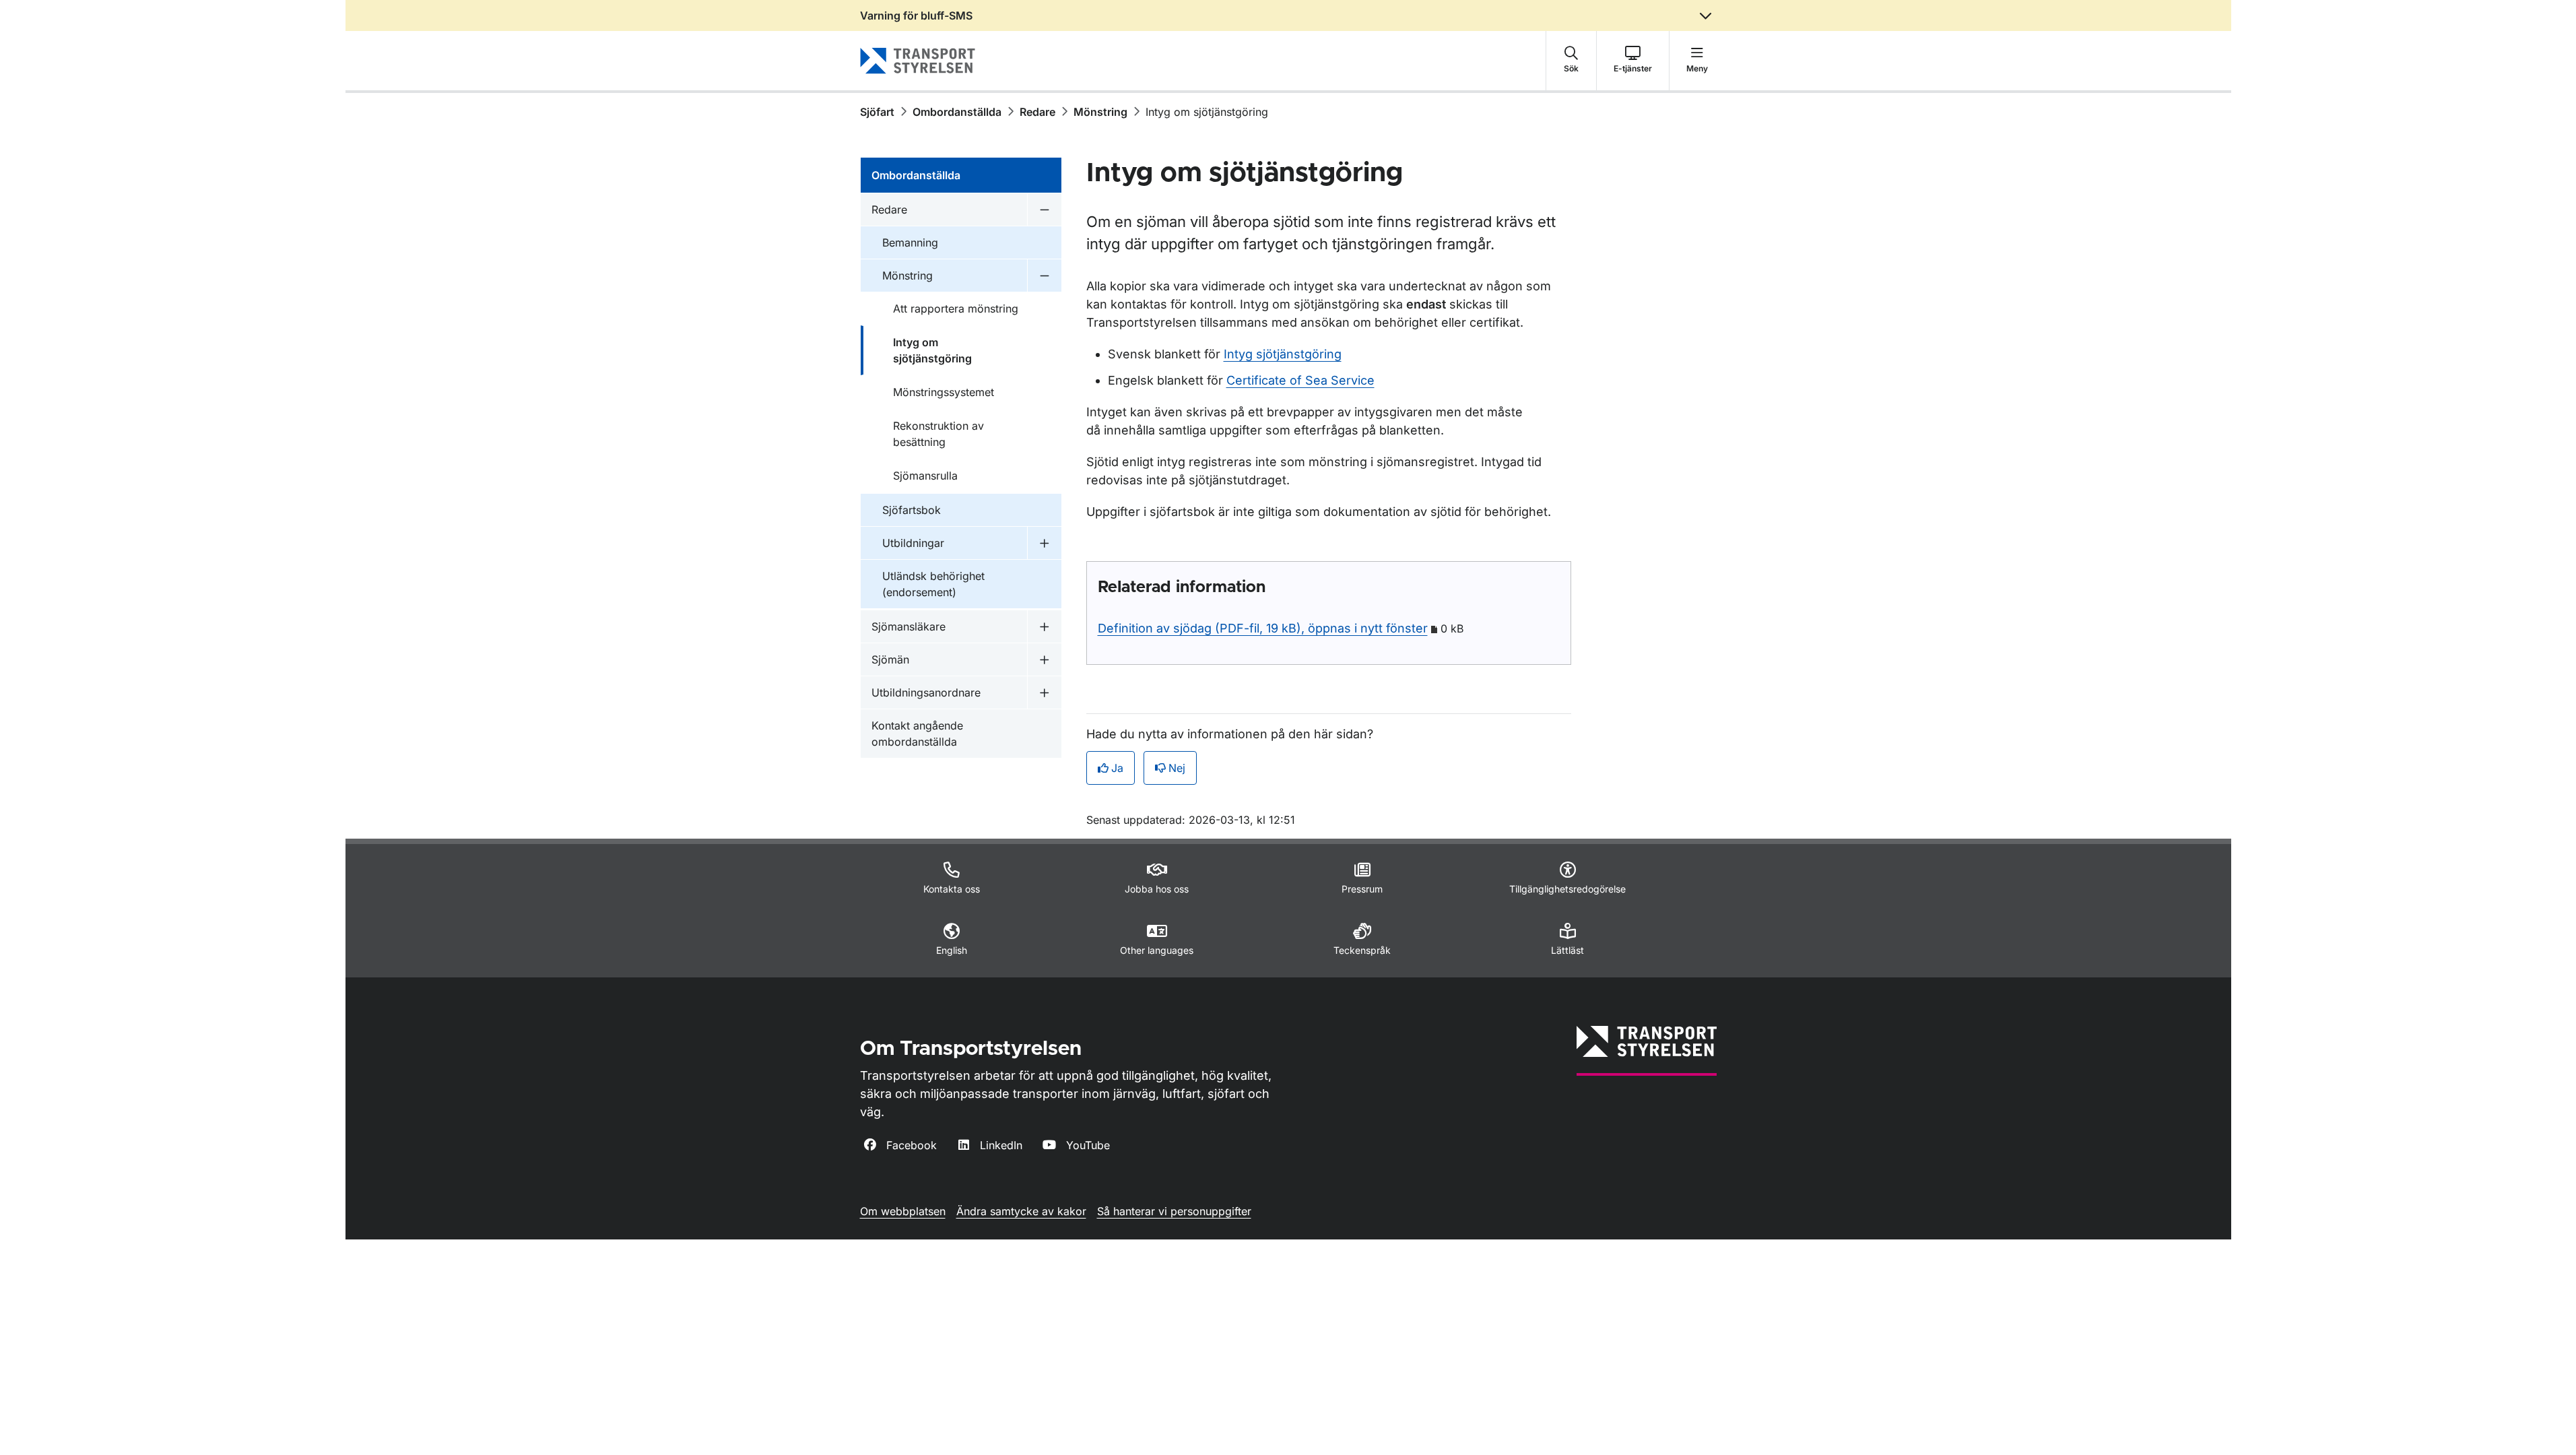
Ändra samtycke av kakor (1021, 1211)
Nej (1177, 768)
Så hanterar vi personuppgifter (1174, 1211)
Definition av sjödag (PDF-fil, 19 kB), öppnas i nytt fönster (1263, 628)
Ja (1117, 768)
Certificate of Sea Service (1300, 380)
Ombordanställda (957, 112)
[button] (1571, 61)
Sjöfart (877, 112)
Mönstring (1100, 112)
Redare (1037, 112)
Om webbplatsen (903, 1211)
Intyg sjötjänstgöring (1283, 354)
